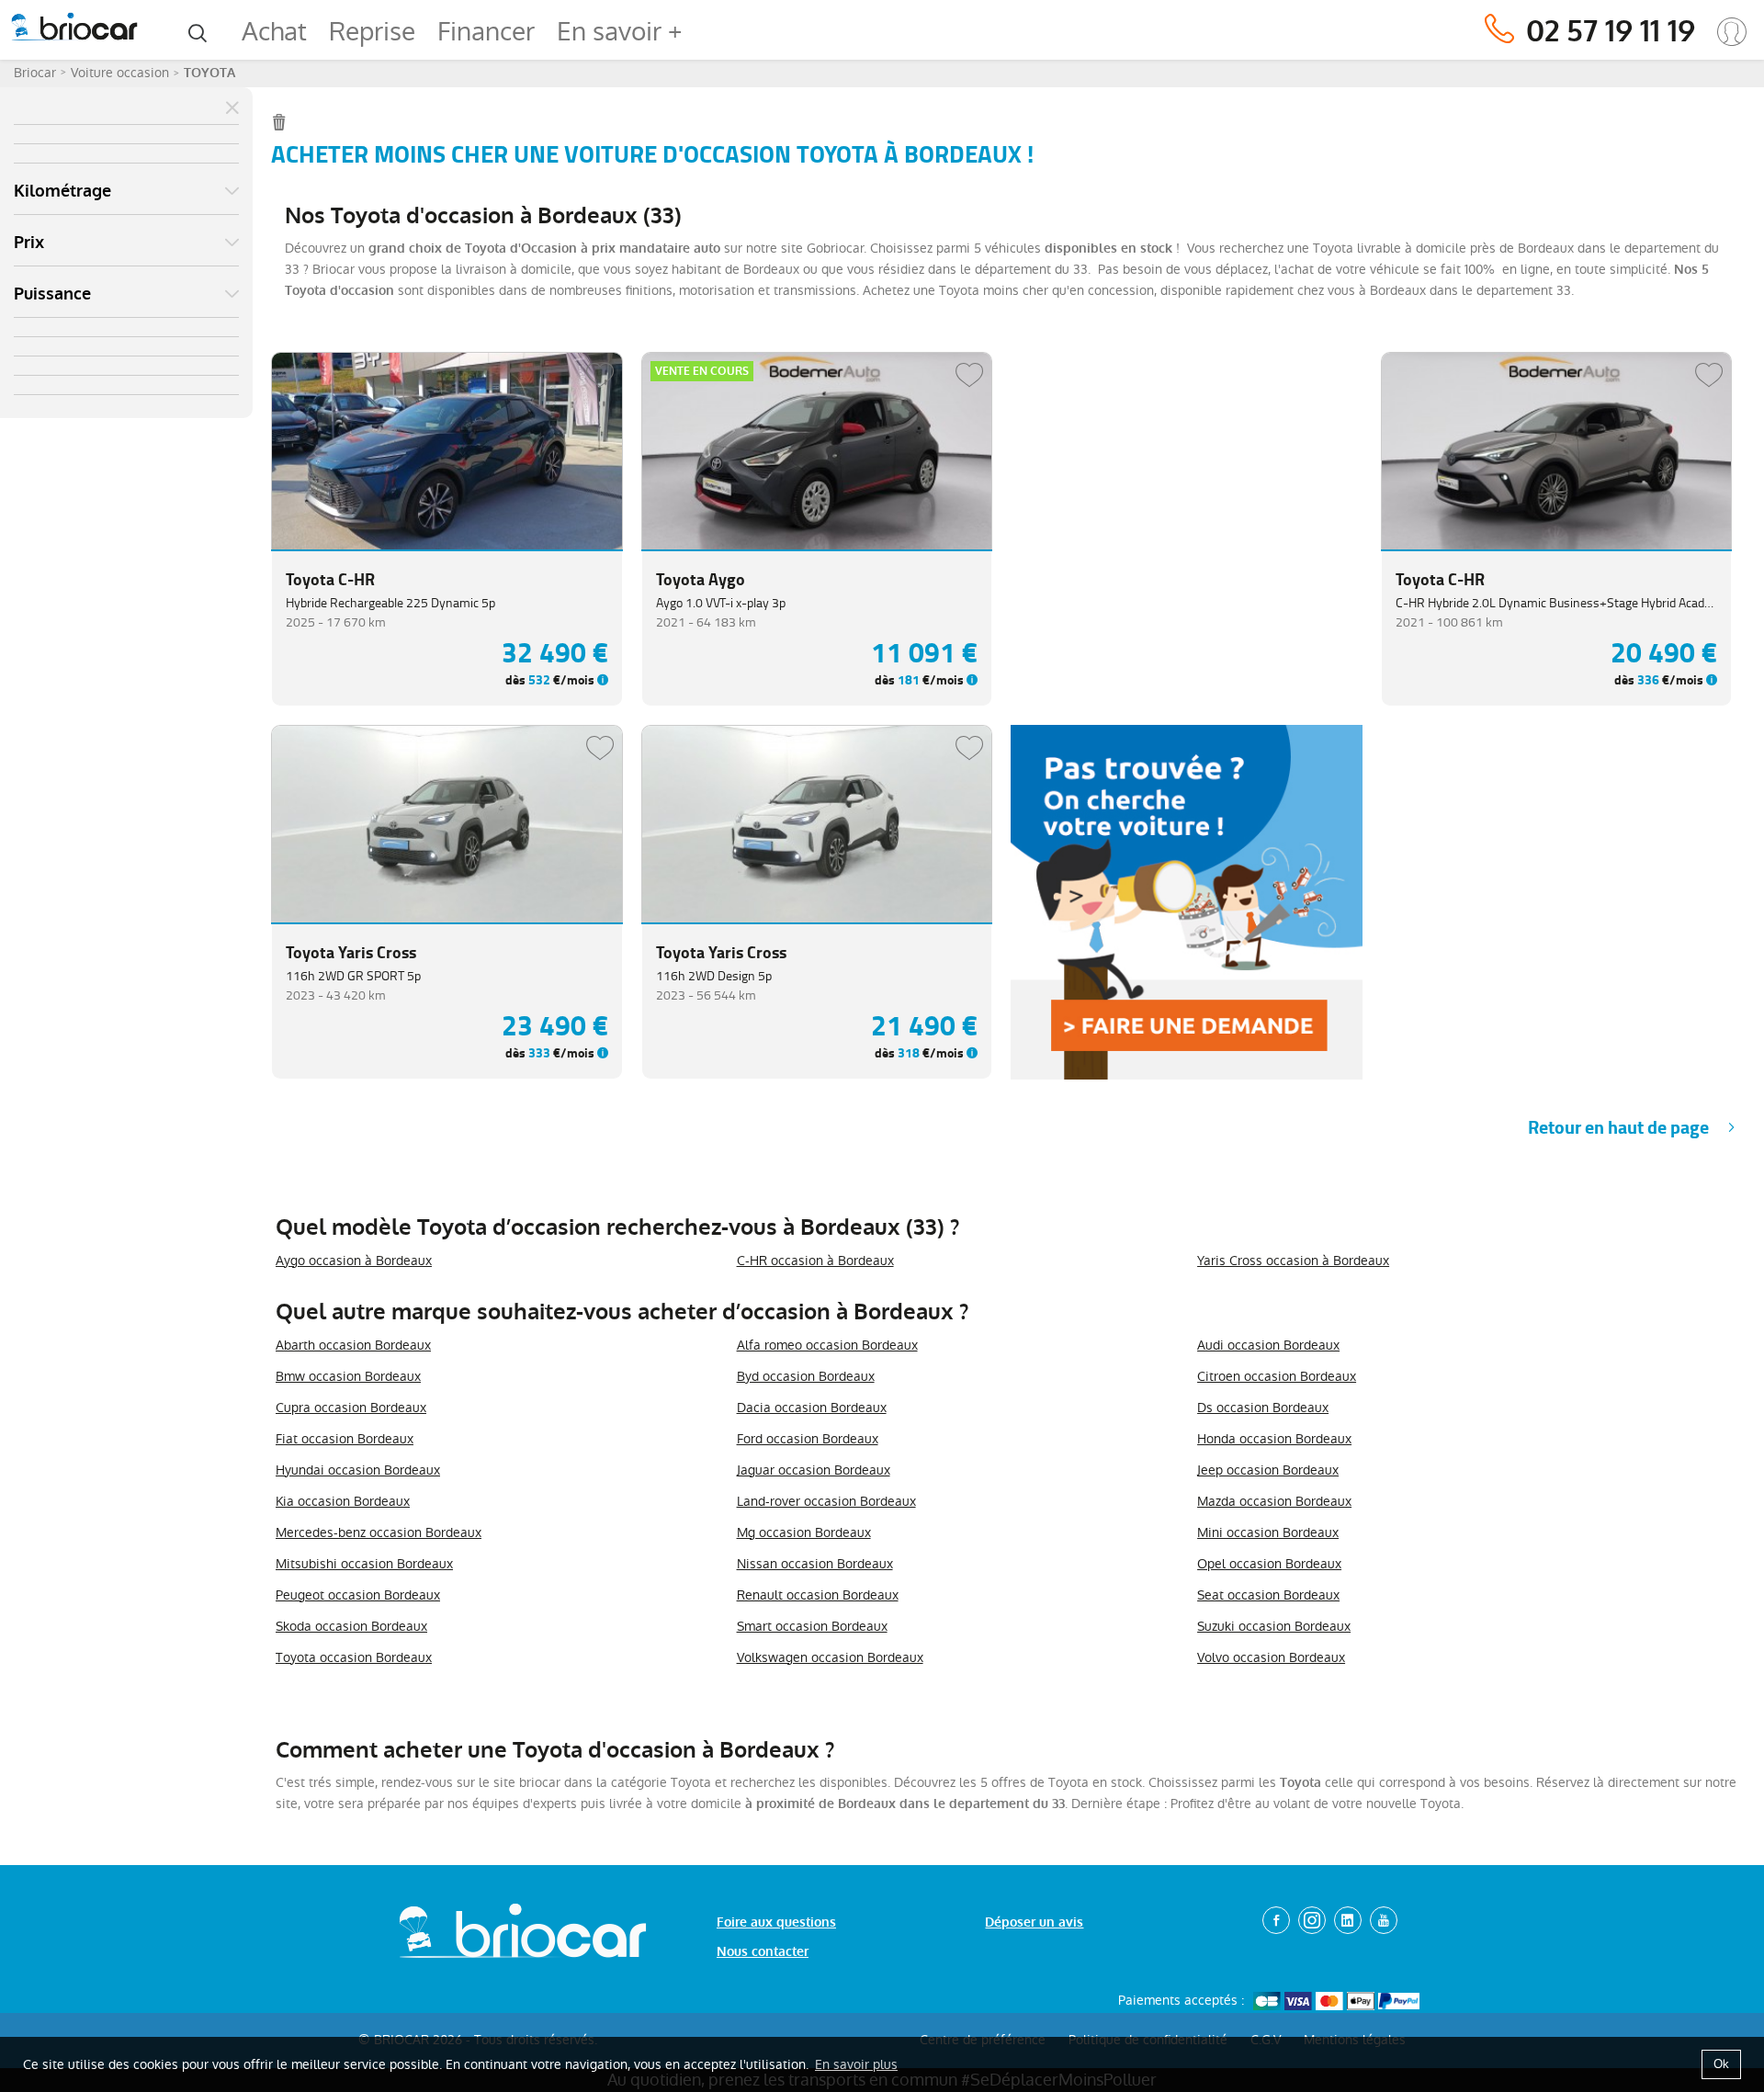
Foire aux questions (776, 1922)
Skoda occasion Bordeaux (351, 1626)
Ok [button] (1721, 2064)
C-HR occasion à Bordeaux (815, 1261)
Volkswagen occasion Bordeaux (830, 1657)
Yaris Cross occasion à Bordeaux (1293, 1261)
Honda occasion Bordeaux (1274, 1439)
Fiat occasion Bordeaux (345, 1439)
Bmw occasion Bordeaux (348, 1376)
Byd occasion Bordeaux (806, 1376)
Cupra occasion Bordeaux (351, 1408)
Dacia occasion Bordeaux (812, 1408)
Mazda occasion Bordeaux (1274, 1501)
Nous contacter (763, 1952)
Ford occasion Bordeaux (808, 1439)
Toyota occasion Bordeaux (354, 1657)
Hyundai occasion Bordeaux (358, 1470)
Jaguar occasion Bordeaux (814, 1470)
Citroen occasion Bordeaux (1277, 1376)
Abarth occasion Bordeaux (353, 1345)
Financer (486, 32)
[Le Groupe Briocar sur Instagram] (1312, 1920)
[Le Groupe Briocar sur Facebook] (1276, 1920)
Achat (274, 32)
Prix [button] (29, 243)
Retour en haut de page (1618, 1128)
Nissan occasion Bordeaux (815, 1564)
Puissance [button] (52, 294)
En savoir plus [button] (856, 2064)
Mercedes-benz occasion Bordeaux (379, 1532)
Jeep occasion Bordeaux (1268, 1470)
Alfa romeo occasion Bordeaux (827, 1345)
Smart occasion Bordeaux (812, 1626)
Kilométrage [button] (62, 191)
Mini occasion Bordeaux (1268, 1532)
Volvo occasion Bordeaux (1271, 1657)
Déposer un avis (1034, 1922)
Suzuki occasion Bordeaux (1274, 1626)
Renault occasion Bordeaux (818, 1595)
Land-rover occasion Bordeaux (826, 1501)
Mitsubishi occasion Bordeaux (364, 1564)
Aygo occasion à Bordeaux (354, 1261)
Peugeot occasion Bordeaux (358, 1595)
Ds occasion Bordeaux (1263, 1408)
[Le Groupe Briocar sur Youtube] (1384, 1920)
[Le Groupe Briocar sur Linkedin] (1348, 1920)
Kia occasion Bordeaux (343, 1501)
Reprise (372, 32)
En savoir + (619, 32)
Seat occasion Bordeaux (1268, 1595)
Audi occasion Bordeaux (1268, 1345)
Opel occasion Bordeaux (1269, 1564)
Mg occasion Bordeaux (804, 1532)
